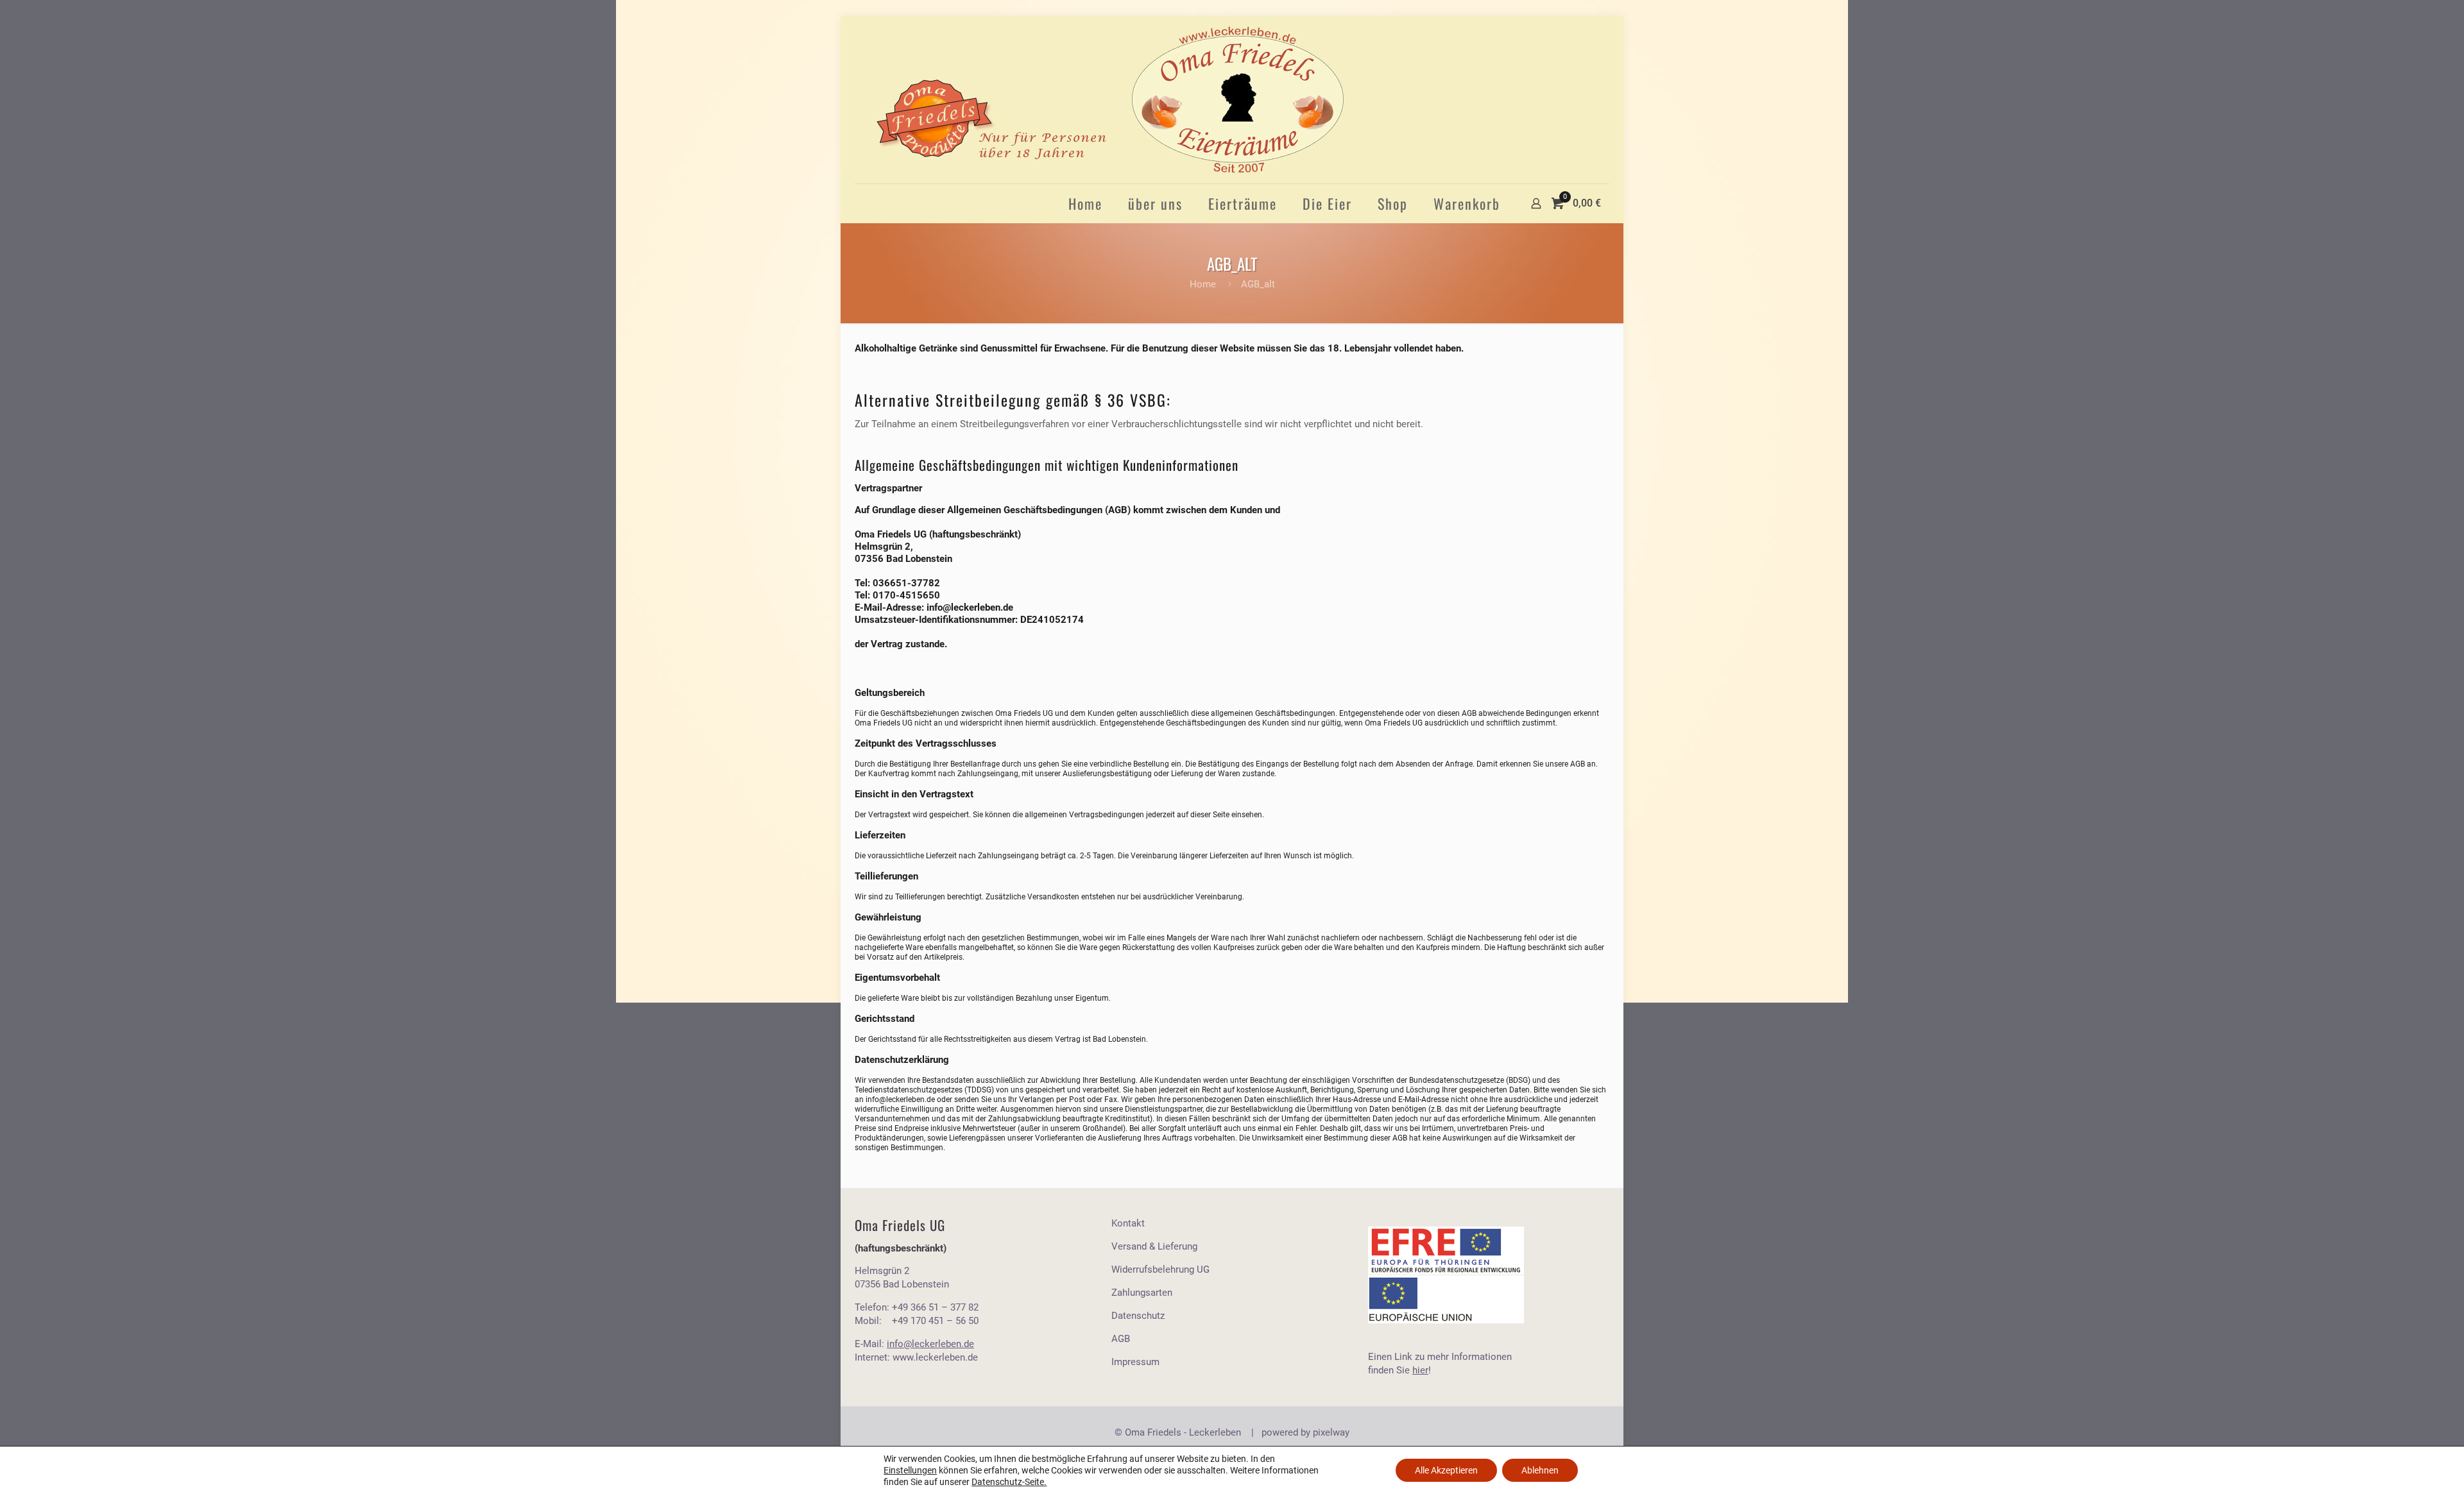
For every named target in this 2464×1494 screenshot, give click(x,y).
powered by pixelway (1305, 1432)
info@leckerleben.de (970, 607)
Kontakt (1128, 1223)
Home (1203, 284)
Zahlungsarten (1142, 1293)
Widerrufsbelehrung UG (1160, 1269)
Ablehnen (1540, 1470)
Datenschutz (1138, 1316)
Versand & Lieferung (1154, 1246)
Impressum (1135, 1362)
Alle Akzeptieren (1446, 1470)
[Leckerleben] (1109, 100)
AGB (1121, 1339)
